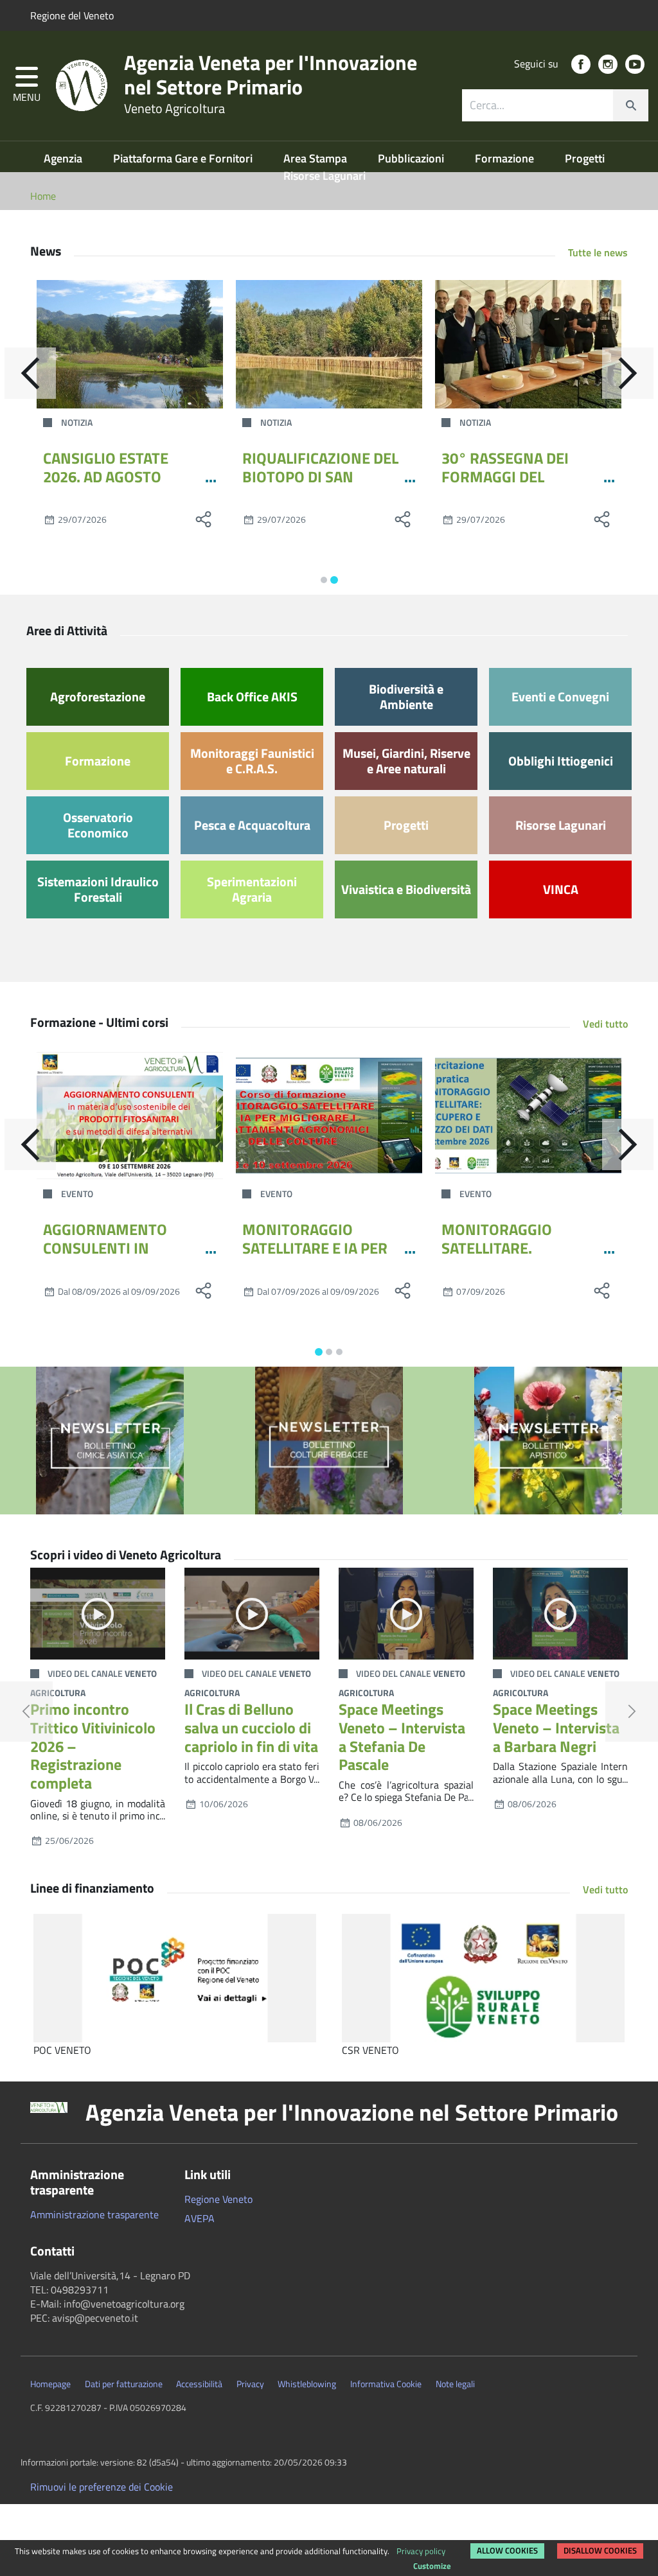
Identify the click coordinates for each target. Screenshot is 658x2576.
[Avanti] (628, 373)
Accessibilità (199, 2384)
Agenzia (64, 158)
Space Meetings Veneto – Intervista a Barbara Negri (556, 1728)
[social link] (581, 64)
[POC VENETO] (175, 1978)
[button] (27, 86)
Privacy (250, 2384)
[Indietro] (30, 373)
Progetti (585, 158)
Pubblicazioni (412, 158)
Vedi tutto (605, 1024)
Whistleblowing (307, 2384)
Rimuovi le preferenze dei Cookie (102, 2487)
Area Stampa (316, 158)
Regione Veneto (218, 2199)
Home (43, 196)
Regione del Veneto (72, 15)
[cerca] (630, 105)
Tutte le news (598, 252)
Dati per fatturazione (124, 2384)
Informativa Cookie (386, 2384)
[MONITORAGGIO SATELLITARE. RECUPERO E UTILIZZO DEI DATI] (528, 1116)
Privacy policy (421, 2551)
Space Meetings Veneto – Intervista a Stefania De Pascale (402, 1737)
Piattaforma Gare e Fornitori (184, 158)
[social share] (204, 519)
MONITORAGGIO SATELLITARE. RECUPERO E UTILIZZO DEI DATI (517, 1257)
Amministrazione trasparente (94, 2214)
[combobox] (555, 105)
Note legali (455, 2384)
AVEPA (200, 2218)
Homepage (50, 2384)
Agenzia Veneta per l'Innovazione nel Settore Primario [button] (352, 2112)
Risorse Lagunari (325, 176)
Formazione (506, 158)
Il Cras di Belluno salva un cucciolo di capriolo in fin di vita (251, 1728)
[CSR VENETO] (483, 1978)
